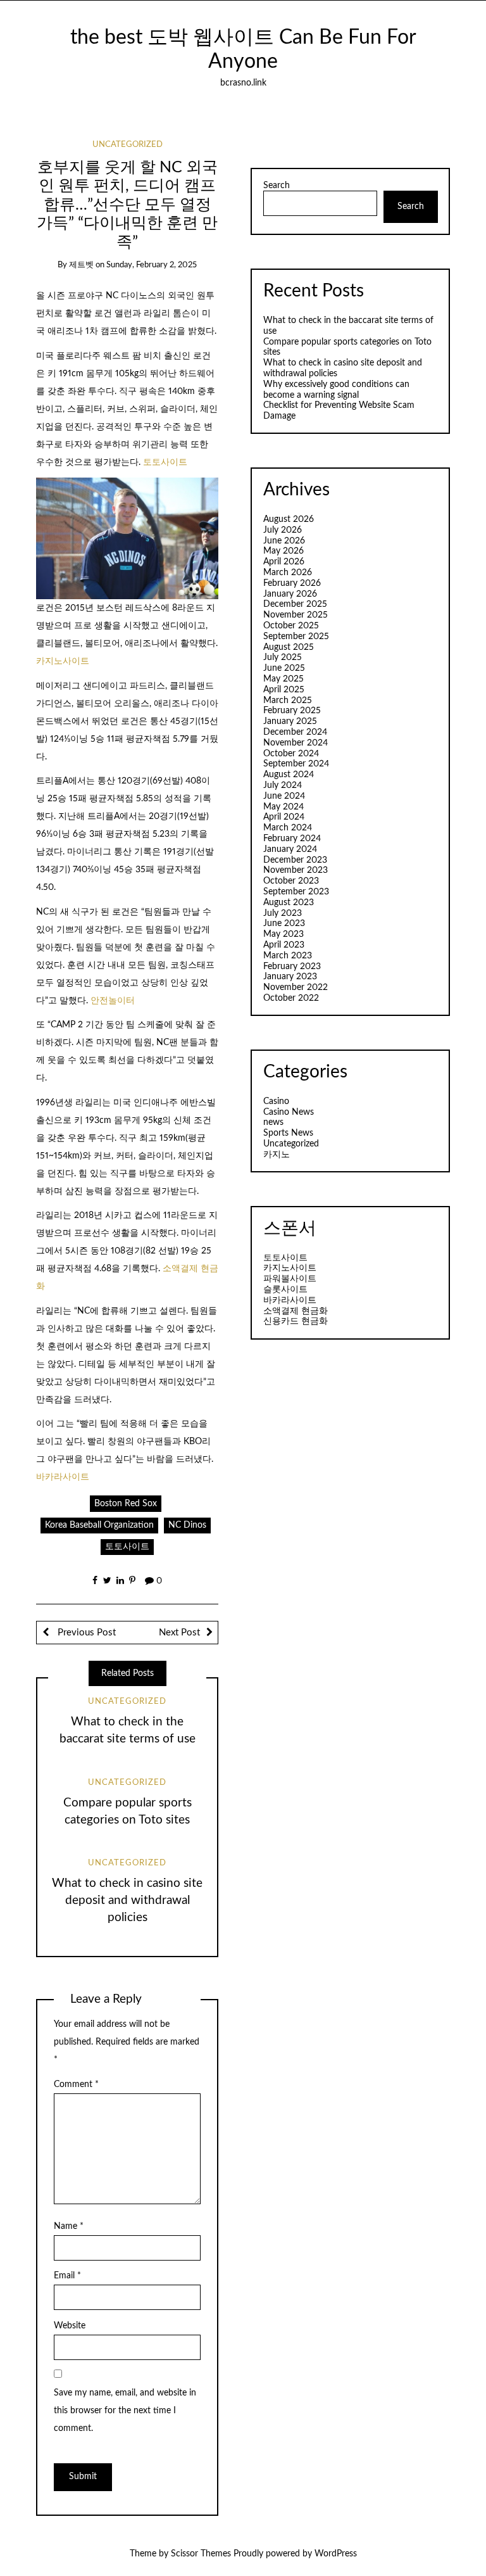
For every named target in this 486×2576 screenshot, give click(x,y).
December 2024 (295, 732)
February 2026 (292, 583)
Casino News (289, 1112)
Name (69, 2226)
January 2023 (290, 977)
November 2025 (296, 615)
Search (277, 186)
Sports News (288, 1133)
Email (67, 2276)
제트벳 (81, 265)
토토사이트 (165, 462)
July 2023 (283, 913)
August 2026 (289, 519)
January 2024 (290, 849)
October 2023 (291, 881)
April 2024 (284, 817)
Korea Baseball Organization (99, 1525)
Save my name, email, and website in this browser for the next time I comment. (125, 2411)
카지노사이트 (63, 661)
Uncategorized (128, 145)
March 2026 (288, 573)
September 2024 (296, 764)
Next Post (179, 1633)
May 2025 (283, 679)
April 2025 (284, 690)
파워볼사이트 (290, 1279)
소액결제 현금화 (296, 1311)
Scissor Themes (201, 2554)
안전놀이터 (113, 1001)
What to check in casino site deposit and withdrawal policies (127, 1900)
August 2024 (289, 775)
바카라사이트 (63, 1477)
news (273, 1122)
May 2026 (283, 551)
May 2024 (283, 807)
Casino (276, 1101)
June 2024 (284, 796)
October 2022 (291, 998)
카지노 (277, 1155)
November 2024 (296, 743)
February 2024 (292, 839)
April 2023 (284, 945)
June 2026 (284, 541)
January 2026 (290, 594)
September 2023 (296, 892)
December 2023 (295, 860)
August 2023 (289, 903)
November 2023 (296, 870)
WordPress (336, 2554)
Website (70, 2326)
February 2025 (292, 711)
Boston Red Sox (126, 1504)
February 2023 (292, 967)
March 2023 (288, 956)
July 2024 (283, 785)
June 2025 (284, 668)
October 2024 (291, 754)
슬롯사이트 (285, 1290)
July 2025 (283, 657)
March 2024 (288, 828)
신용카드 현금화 (296, 1321)
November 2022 (296, 987)
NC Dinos (187, 1525)
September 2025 (296, 637)
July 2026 (283, 530)
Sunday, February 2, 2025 (152, 265)
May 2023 (283, 934)
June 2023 (284, 923)
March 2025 (288, 701)
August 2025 (289, 647)
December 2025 (295, 604)
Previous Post (85, 1633)
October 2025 (291, 626)
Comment (76, 2084)
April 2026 (284, 562)
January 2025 (290, 721)
